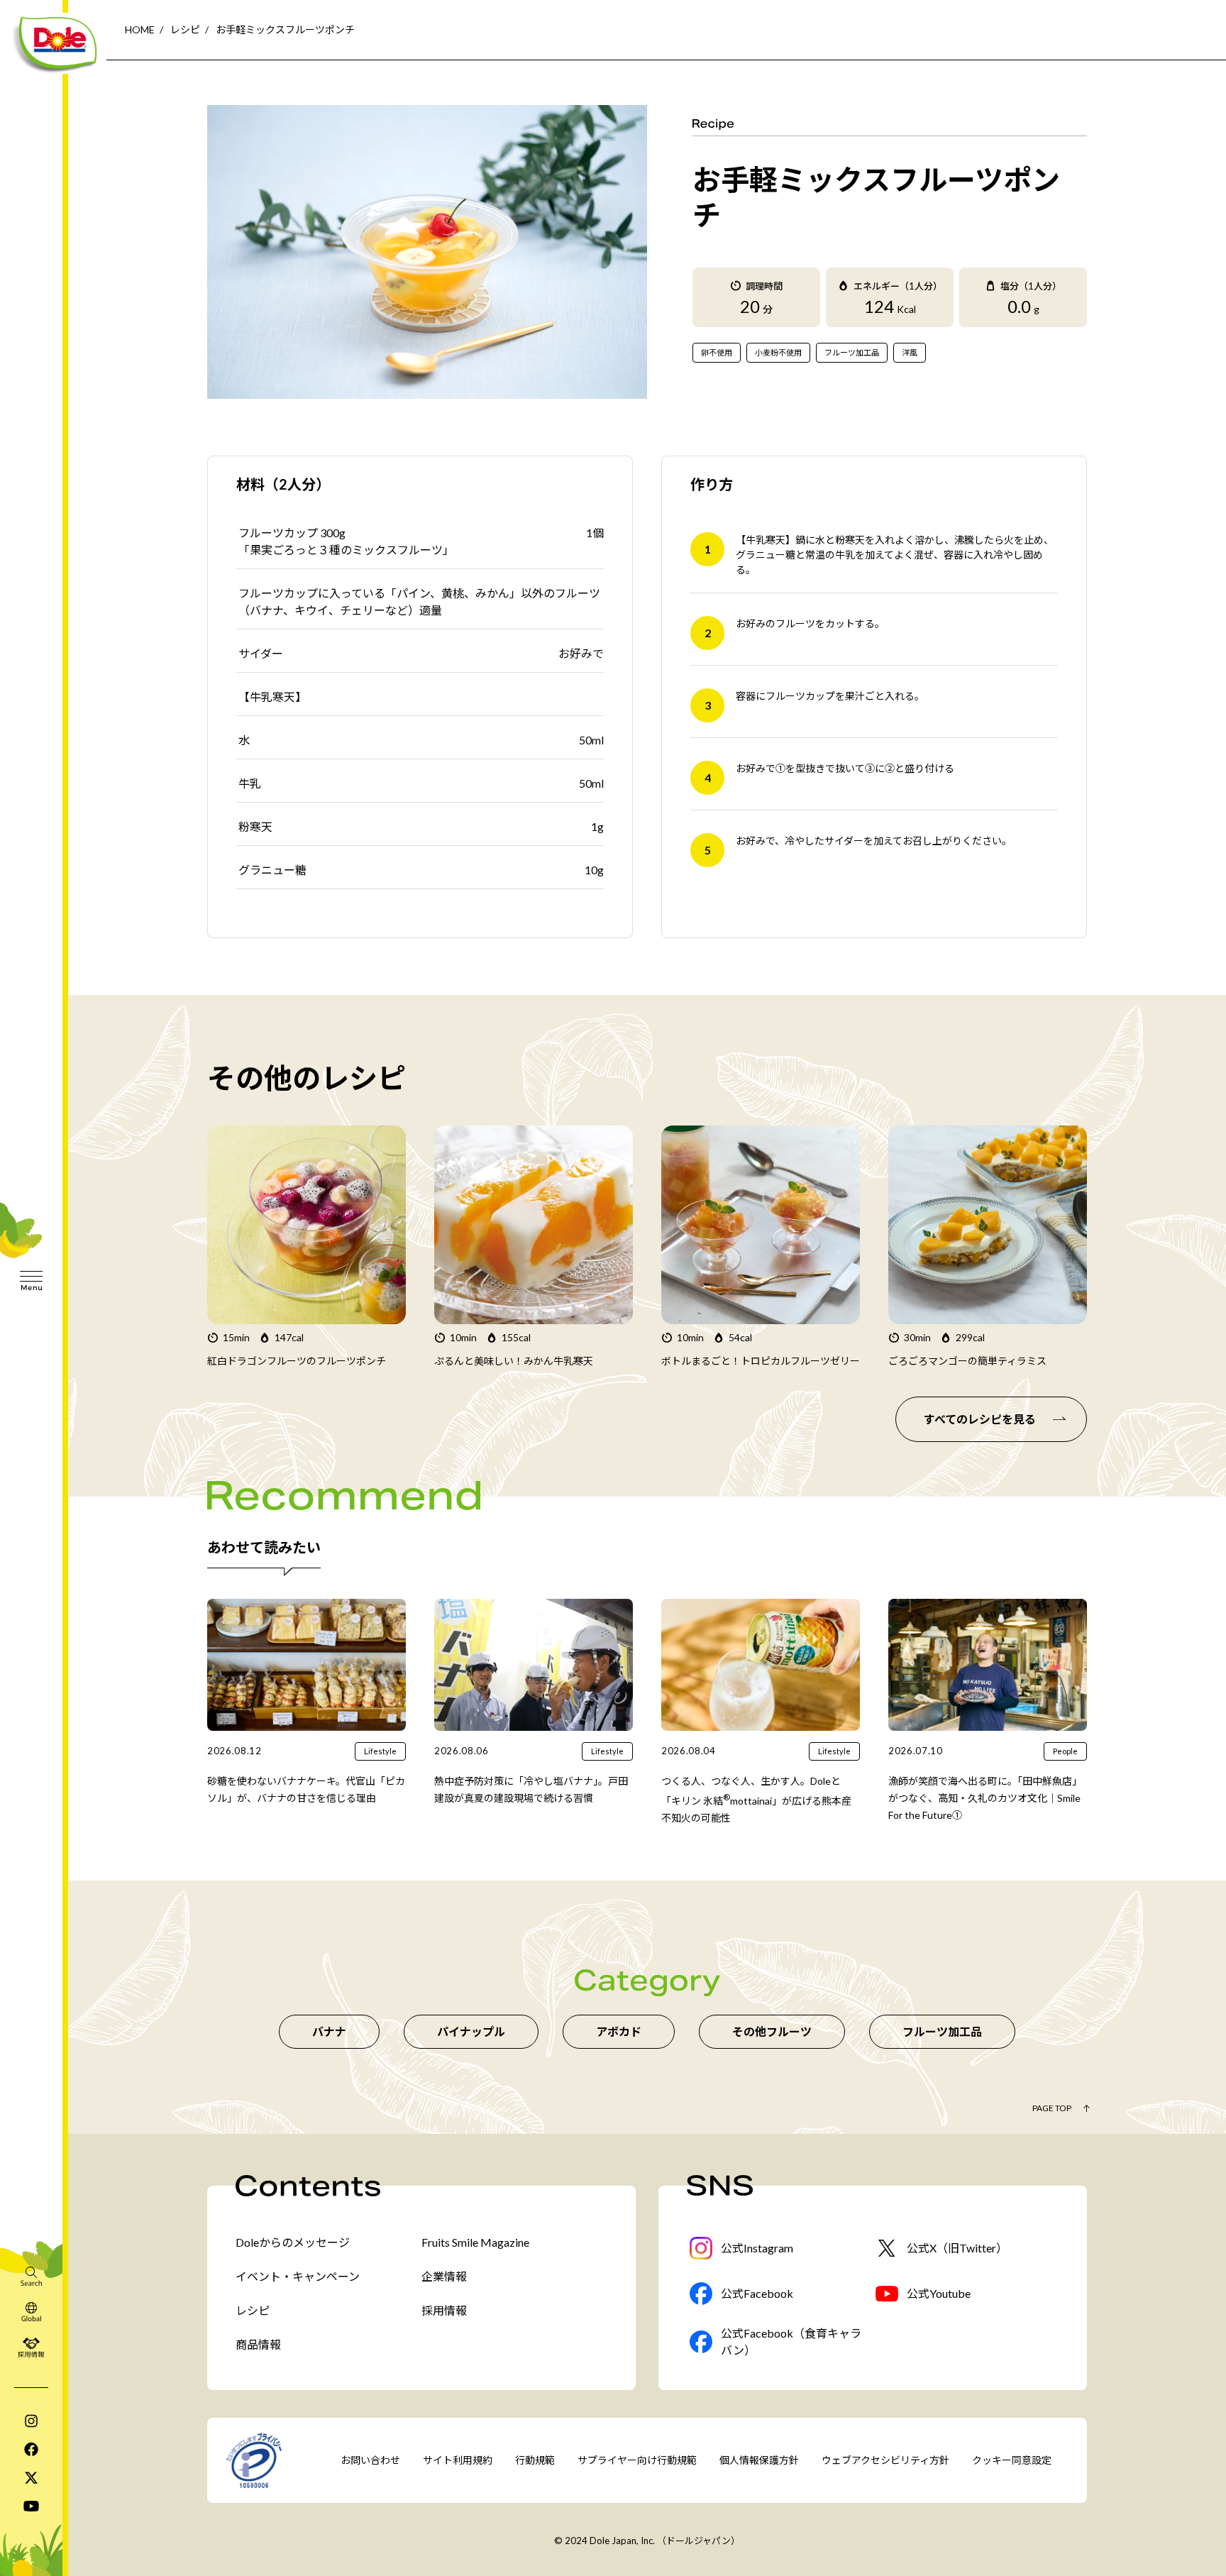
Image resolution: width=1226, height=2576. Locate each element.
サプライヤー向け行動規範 (637, 2460)
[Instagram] (31, 2421)
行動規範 (535, 2460)
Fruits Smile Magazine (475, 2242)
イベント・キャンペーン (298, 2276)
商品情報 (258, 2344)
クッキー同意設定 (1012, 2460)
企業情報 (444, 2276)
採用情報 (444, 2310)
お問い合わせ (370, 2460)
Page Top (1052, 2108)
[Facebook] (31, 2449)
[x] (31, 2477)
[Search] (31, 2276)
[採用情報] (31, 2347)
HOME (140, 29)
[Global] (31, 2311)
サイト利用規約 (458, 2460)
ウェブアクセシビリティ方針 (885, 2460)
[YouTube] (31, 2506)
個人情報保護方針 (759, 2460)
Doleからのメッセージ (293, 2242)
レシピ (185, 29)
